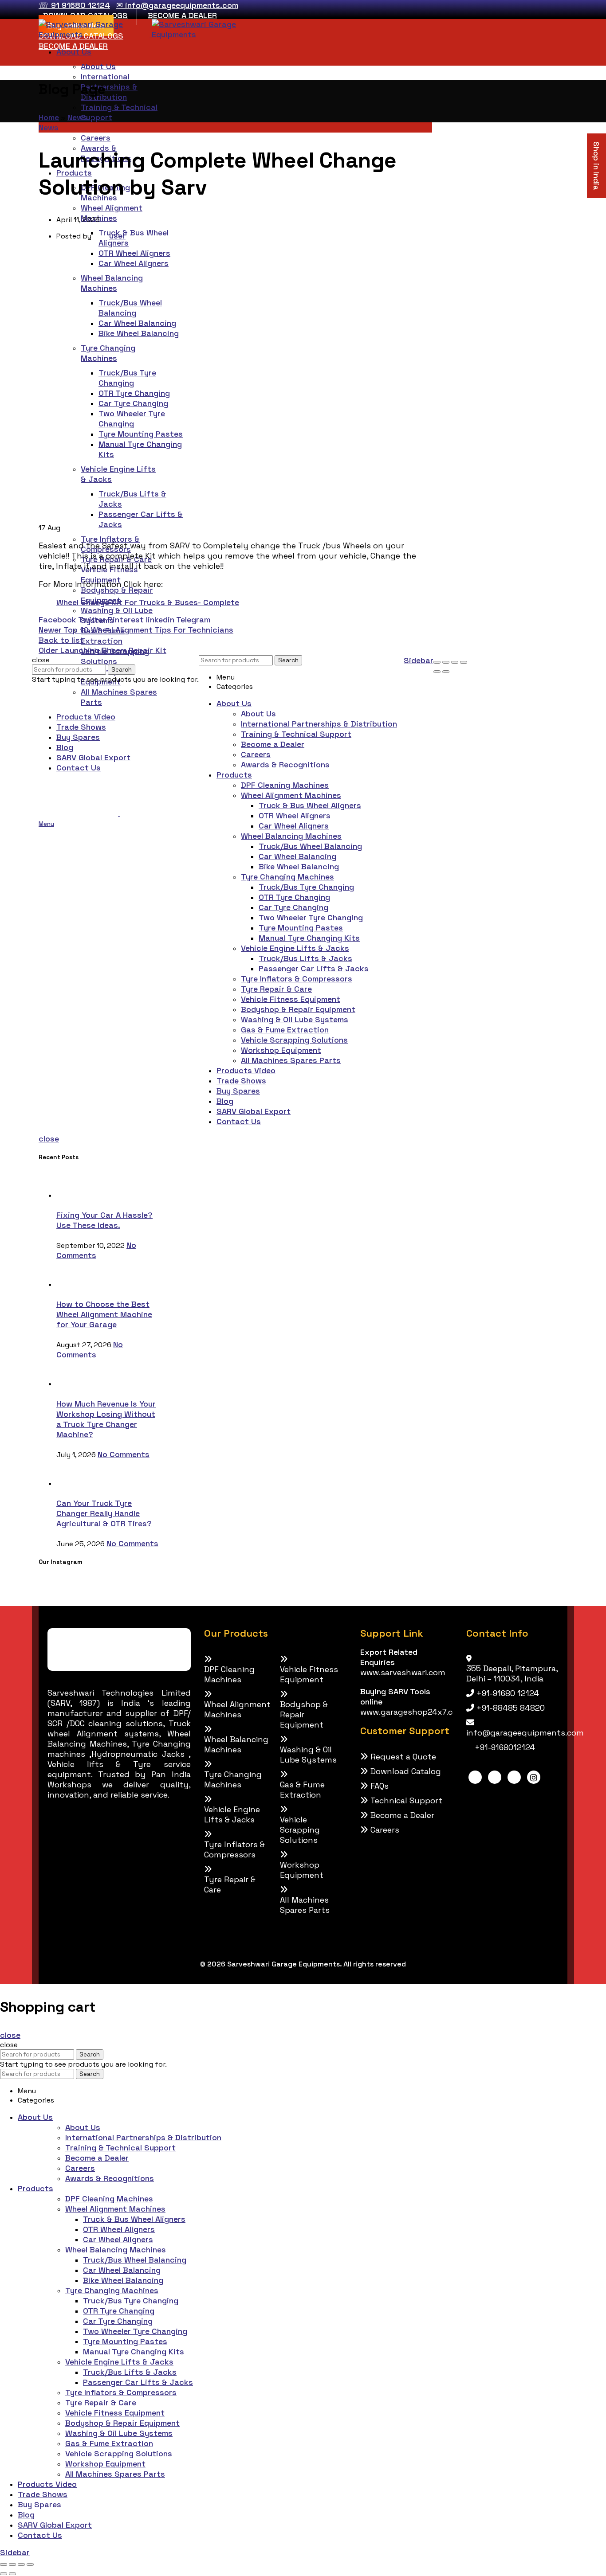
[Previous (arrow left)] (437, 672)
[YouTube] (514, 1777)
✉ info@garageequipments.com (177, 5)
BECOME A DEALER (182, 15)
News (77, 117)
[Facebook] (475, 1777)
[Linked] (495, 1777)
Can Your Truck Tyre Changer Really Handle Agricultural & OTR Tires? (104, 1513)
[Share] (446, 662)
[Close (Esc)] (437, 662)
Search (122, 670)
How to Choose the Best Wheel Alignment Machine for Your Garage (104, 1314)
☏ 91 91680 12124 (74, 5)
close (49, 1139)
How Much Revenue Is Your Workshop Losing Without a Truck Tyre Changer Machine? (106, 1419)
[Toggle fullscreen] (455, 662)
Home (49, 117)
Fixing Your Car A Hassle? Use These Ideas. (104, 1220)
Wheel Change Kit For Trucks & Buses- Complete (148, 602)
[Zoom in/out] (464, 662)
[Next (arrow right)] (446, 672)
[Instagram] (534, 1777)
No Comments (90, 1349)
